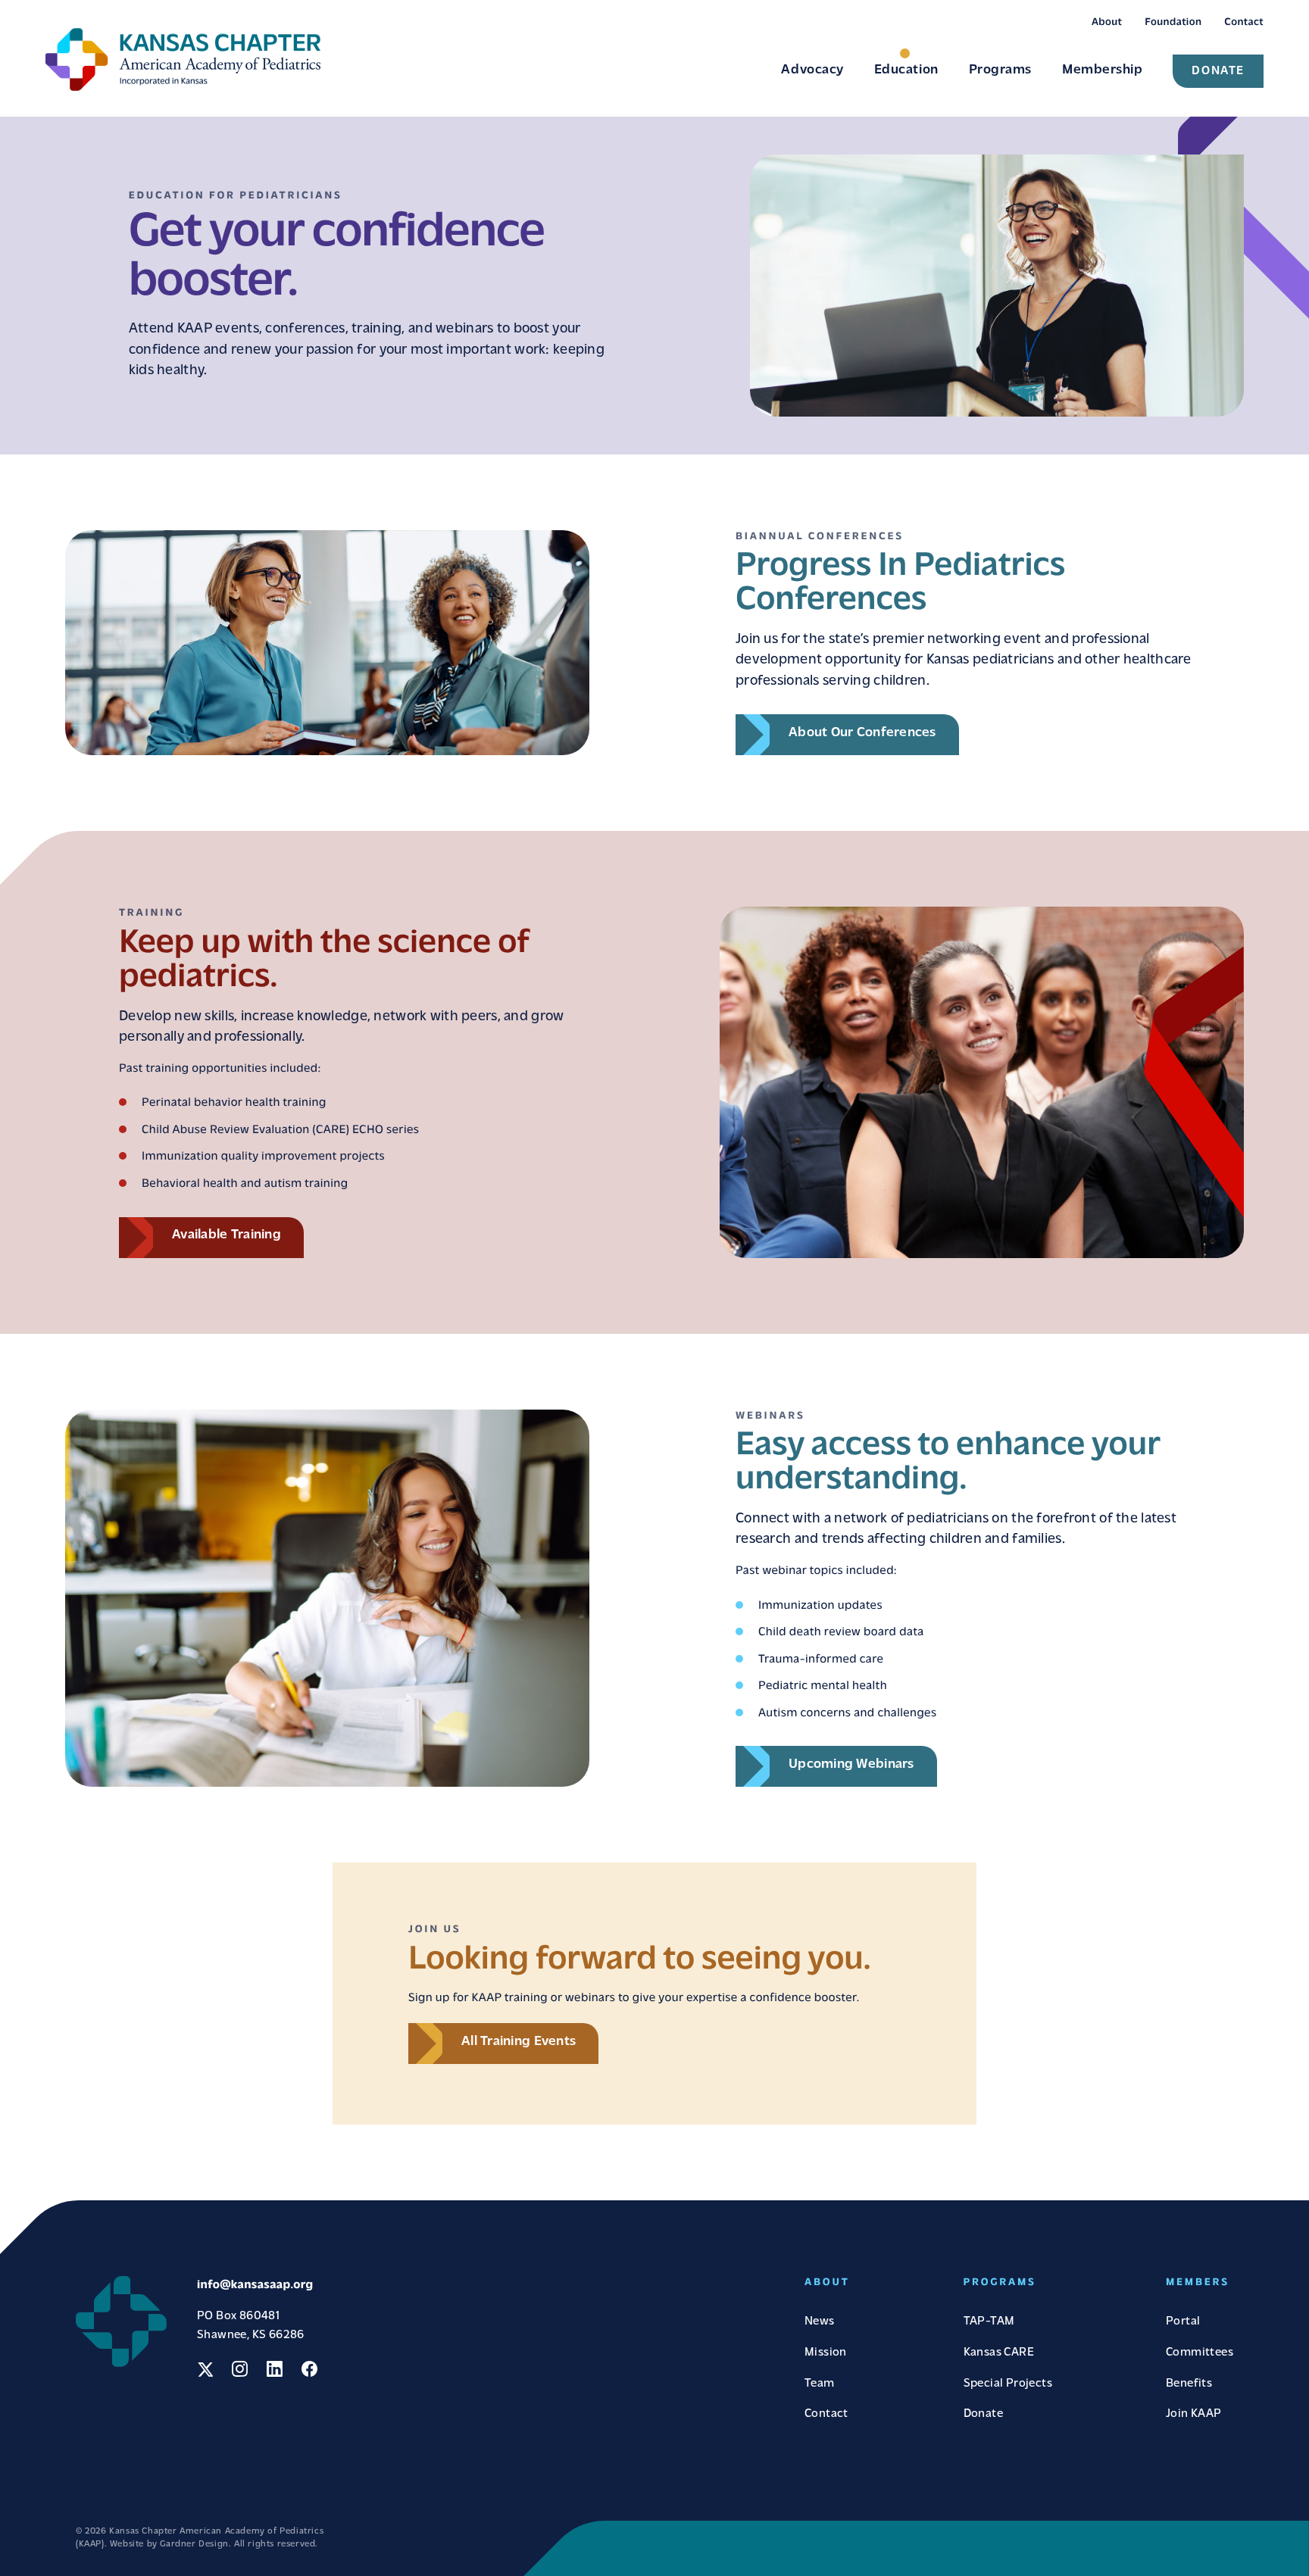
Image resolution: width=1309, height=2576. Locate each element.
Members (1198, 2282)
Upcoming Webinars (851, 1765)
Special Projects (1008, 2384)
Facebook (309, 2369)
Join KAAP (1194, 2414)
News (820, 2322)
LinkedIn (275, 2369)
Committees (1200, 2353)
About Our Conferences (862, 733)
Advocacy (812, 70)
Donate (1218, 71)
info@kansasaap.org (255, 2285)
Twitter (205, 2369)
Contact (1244, 22)
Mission (826, 2353)
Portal (1183, 2322)
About (1107, 22)
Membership (1102, 70)
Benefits (1189, 2384)
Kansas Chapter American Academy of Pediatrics (183, 59)
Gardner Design (194, 2544)
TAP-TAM (989, 2322)
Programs (1000, 70)
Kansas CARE (999, 2353)
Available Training (226, 1235)
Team (820, 2384)
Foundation (1173, 22)
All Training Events (519, 2042)
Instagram (240, 2369)
